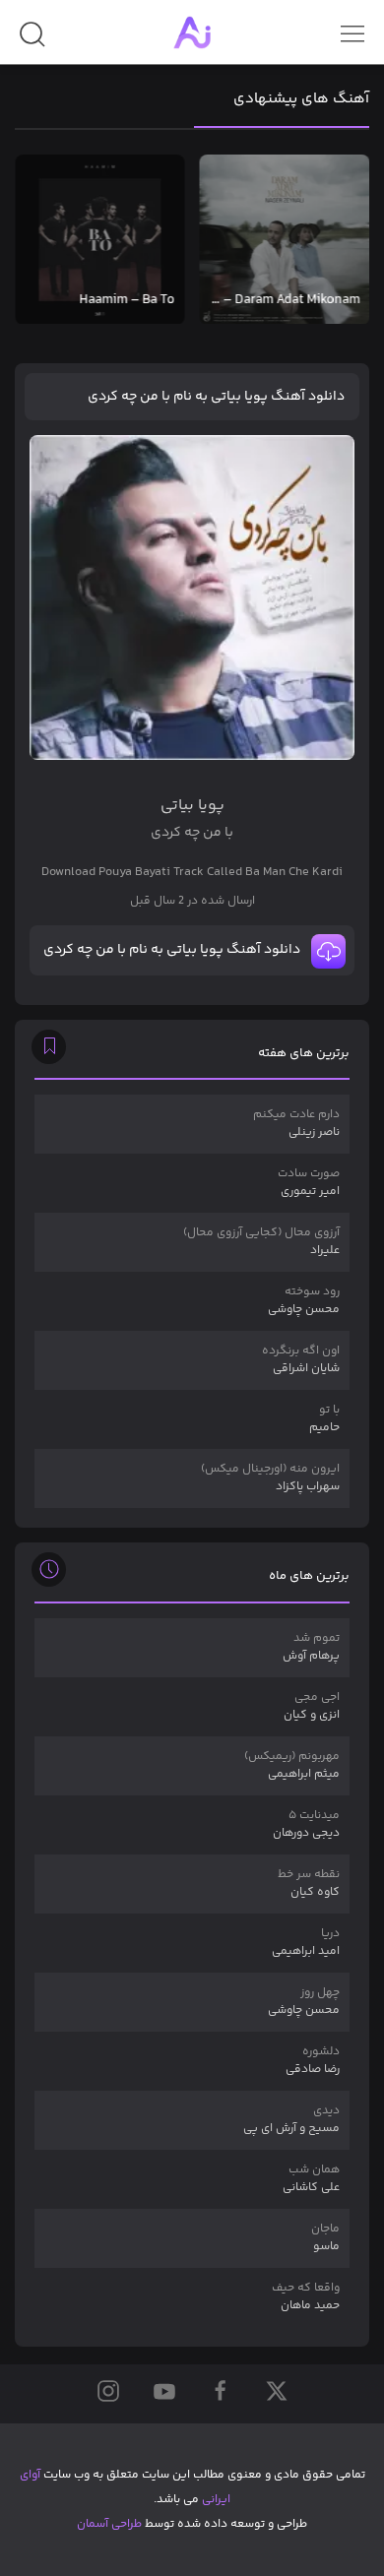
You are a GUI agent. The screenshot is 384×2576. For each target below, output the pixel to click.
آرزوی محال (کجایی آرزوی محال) (261, 1242)
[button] (32, 42)
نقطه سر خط (309, 1884)
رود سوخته (304, 1301)
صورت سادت (309, 1183)
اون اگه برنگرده (301, 1360)
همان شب (311, 2179)
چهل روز (304, 2002)
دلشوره (313, 2061)
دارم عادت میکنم (296, 1124)
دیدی (291, 2120)
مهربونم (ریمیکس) (292, 1765)
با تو (324, 1419)
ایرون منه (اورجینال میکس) (270, 1478)
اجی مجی (312, 1706)
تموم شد (311, 1647)
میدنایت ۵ (306, 1824)
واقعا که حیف (306, 2297)
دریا (306, 1943)
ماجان (325, 2238)
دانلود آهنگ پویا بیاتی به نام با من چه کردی (216, 397)
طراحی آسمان (109, 2524)
